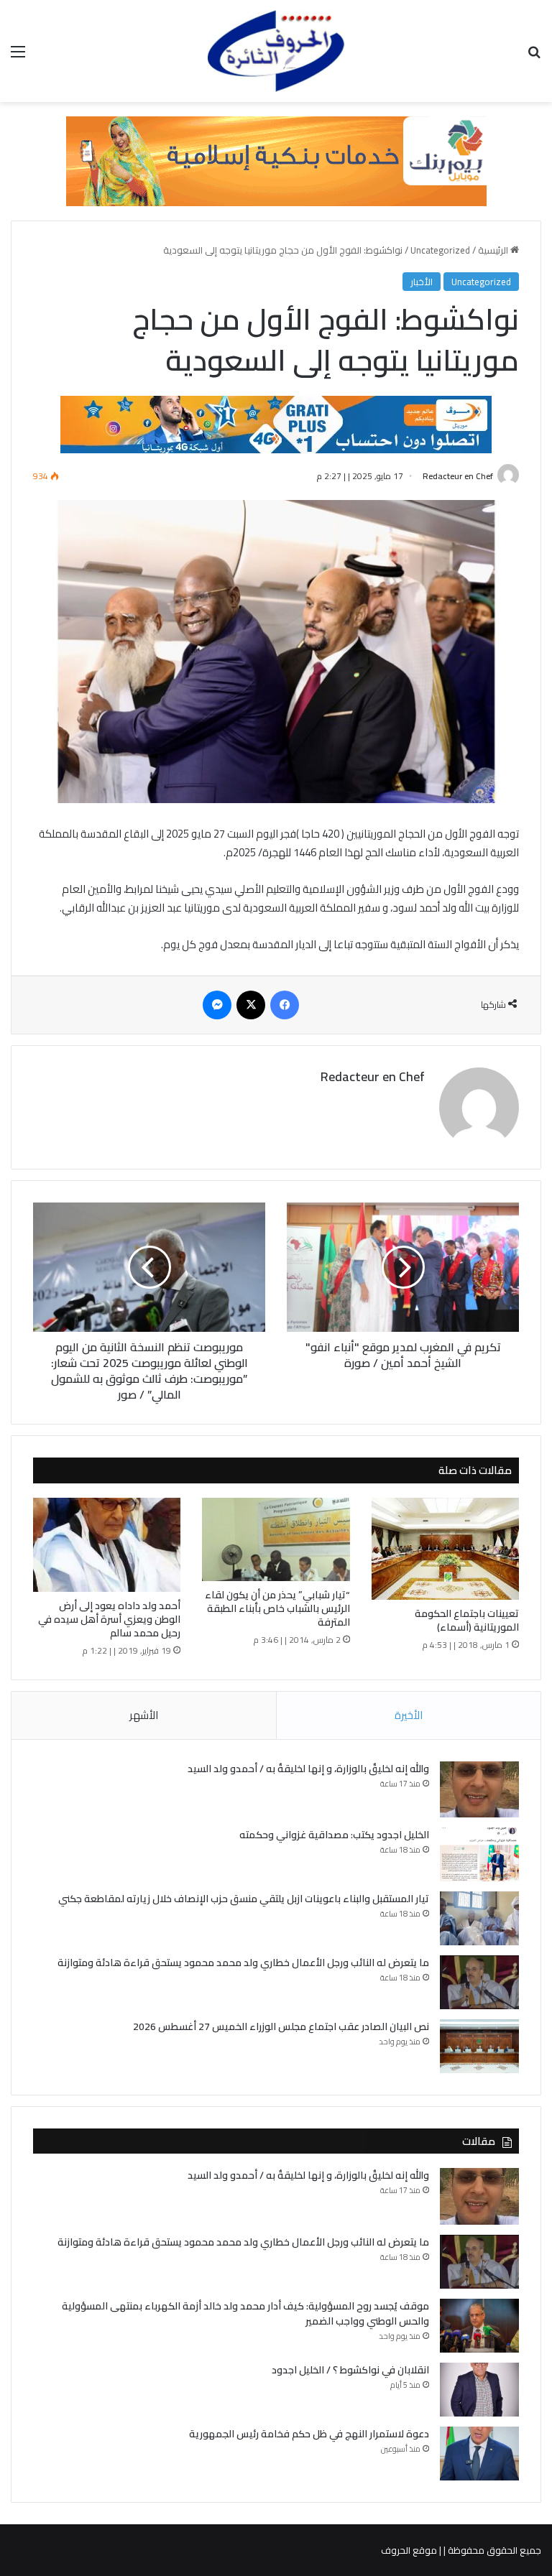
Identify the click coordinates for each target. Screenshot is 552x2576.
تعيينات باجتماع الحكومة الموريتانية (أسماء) (467, 1620)
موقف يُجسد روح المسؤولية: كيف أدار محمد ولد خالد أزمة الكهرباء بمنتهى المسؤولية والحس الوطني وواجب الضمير (245, 2313)
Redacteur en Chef (458, 476)
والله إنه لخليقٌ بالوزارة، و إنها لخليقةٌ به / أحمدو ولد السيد (308, 1769)
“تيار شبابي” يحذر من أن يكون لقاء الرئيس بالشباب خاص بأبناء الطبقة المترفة (277, 1608)
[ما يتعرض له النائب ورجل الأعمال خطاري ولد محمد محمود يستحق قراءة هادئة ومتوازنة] (479, 1982)
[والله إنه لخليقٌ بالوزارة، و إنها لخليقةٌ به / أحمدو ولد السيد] (479, 1790)
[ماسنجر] (217, 1005)
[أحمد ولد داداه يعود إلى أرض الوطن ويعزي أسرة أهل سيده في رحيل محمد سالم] (107, 1545)
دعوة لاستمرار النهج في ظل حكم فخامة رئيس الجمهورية (309, 2434)
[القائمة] (18, 56)
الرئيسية (494, 250)
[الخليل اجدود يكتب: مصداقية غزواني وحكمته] (479, 1854)
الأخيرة (409, 1715)
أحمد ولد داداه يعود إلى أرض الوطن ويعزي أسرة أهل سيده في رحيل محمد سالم (109, 1619)
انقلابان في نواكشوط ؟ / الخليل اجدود (350, 2370)
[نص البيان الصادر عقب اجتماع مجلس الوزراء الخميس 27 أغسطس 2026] (479, 2046)
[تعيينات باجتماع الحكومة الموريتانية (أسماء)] (445, 1549)
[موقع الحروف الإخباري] (276, 51)
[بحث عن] (534, 56)
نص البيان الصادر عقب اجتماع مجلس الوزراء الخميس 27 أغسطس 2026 (281, 2026)
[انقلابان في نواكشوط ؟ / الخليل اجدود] (479, 2390)
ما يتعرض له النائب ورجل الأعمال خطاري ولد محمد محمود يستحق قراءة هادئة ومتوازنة (243, 1963)
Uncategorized (440, 250)
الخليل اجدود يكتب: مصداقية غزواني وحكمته (334, 1835)
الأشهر (144, 1715)
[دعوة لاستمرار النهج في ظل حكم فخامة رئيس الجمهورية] (479, 2454)
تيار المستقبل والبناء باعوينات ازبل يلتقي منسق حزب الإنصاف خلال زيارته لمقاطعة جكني (244, 1899)
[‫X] (251, 1005)
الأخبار (422, 282)
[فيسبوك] (285, 1005)
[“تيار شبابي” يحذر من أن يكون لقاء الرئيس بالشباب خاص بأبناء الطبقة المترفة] (276, 1539)
